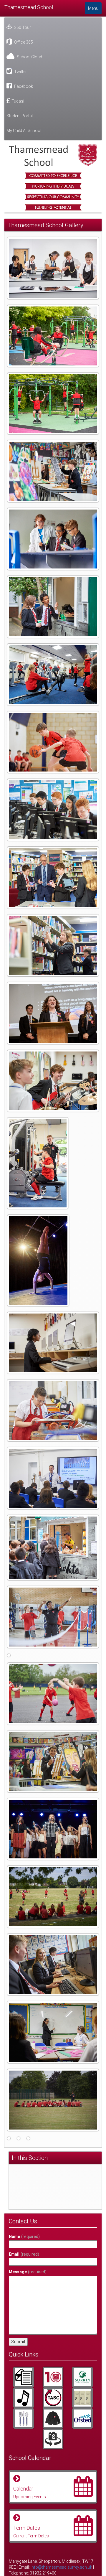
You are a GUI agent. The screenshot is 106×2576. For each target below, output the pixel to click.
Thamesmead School (29, 7)
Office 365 (23, 42)
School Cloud (29, 57)
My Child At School (24, 131)
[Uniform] (53, 2418)
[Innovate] (24, 2418)
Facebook (23, 86)
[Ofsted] (82, 2418)
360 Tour (22, 27)
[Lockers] (82, 2398)
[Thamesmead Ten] (53, 2377)
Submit (18, 2342)
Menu (93, 8)
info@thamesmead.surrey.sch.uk (61, 2567)
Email (24, 2254)
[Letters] (24, 2377)
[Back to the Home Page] (53, 155)
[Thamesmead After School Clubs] (53, 2398)
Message (28, 2272)
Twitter (20, 72)
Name (24, 2237)
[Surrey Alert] (82, 2377)
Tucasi (18, 101)
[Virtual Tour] (53, 2439)
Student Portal (20, 116)
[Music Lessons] (24, 2398)
